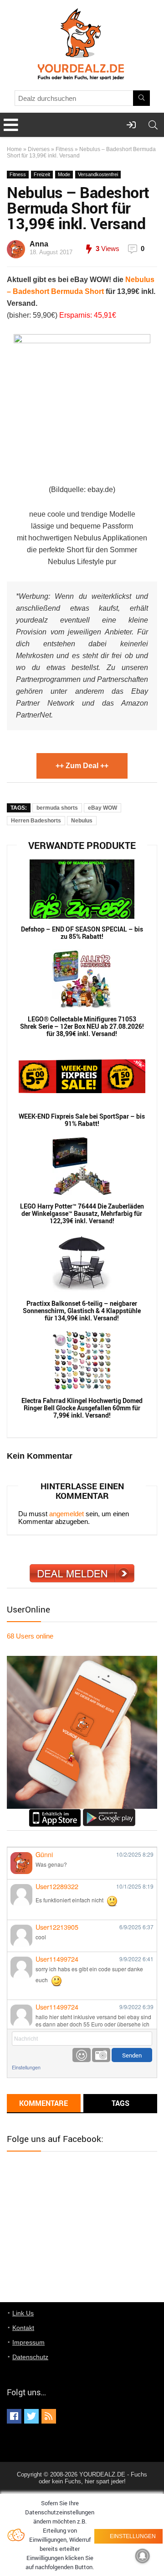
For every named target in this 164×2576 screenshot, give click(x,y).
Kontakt (23, 2328)
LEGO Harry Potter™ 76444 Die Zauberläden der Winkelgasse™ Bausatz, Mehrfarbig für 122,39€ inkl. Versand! (82, 1214)
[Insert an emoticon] (82, 2055)
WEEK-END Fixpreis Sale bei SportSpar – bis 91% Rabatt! (82, 1120)
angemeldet (67, 1514)
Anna (39, 244)
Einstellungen (26, 2067)
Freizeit (42, 174)
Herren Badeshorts (36, 821)
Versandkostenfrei (98, 174)
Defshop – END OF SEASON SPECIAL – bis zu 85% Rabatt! (82, 933)
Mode (64, 174)
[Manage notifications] (143, 2556)
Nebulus (82, 821)
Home (14, 149)
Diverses (39, 149)
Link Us (23, 2313)
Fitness (64, 149)
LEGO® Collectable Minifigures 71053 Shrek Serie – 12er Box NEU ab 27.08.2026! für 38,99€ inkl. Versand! (82, 1026)
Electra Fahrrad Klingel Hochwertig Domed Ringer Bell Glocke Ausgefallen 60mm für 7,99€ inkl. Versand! (82, 1408)
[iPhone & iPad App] (55, 1813)
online (30, 1636)
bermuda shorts (57, 808)
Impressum (28, 2342)
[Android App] (109, 1813)
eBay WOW (102, 808)
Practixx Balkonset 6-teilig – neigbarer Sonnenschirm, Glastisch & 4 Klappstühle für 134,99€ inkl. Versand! (82, 1311)
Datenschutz (30, 2357)
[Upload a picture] (101, 2055)
